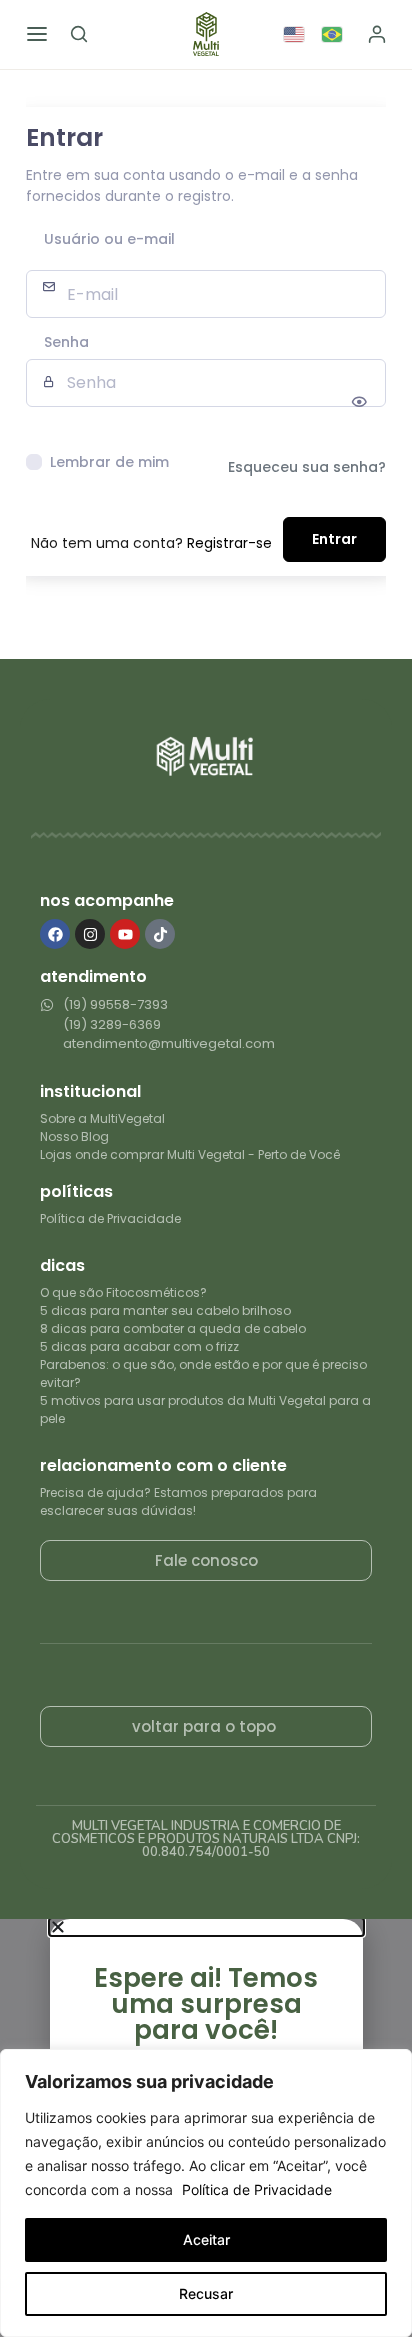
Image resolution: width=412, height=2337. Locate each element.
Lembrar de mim (109, 462)
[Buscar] (79, 34)
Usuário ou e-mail (109, 240)
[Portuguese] (333, 34)
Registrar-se (229, 543)
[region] (206, 2193)
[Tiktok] (160, 934)
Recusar (206, 2293)
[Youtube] (125, 934)
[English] (295, 34)
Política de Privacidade (257, 2189)
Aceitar (206, 2239)
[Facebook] (55, 934)
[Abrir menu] (37, 34)
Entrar (334, 539)
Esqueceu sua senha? (307, 467)
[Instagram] (90, 934)
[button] (206, 1927)
